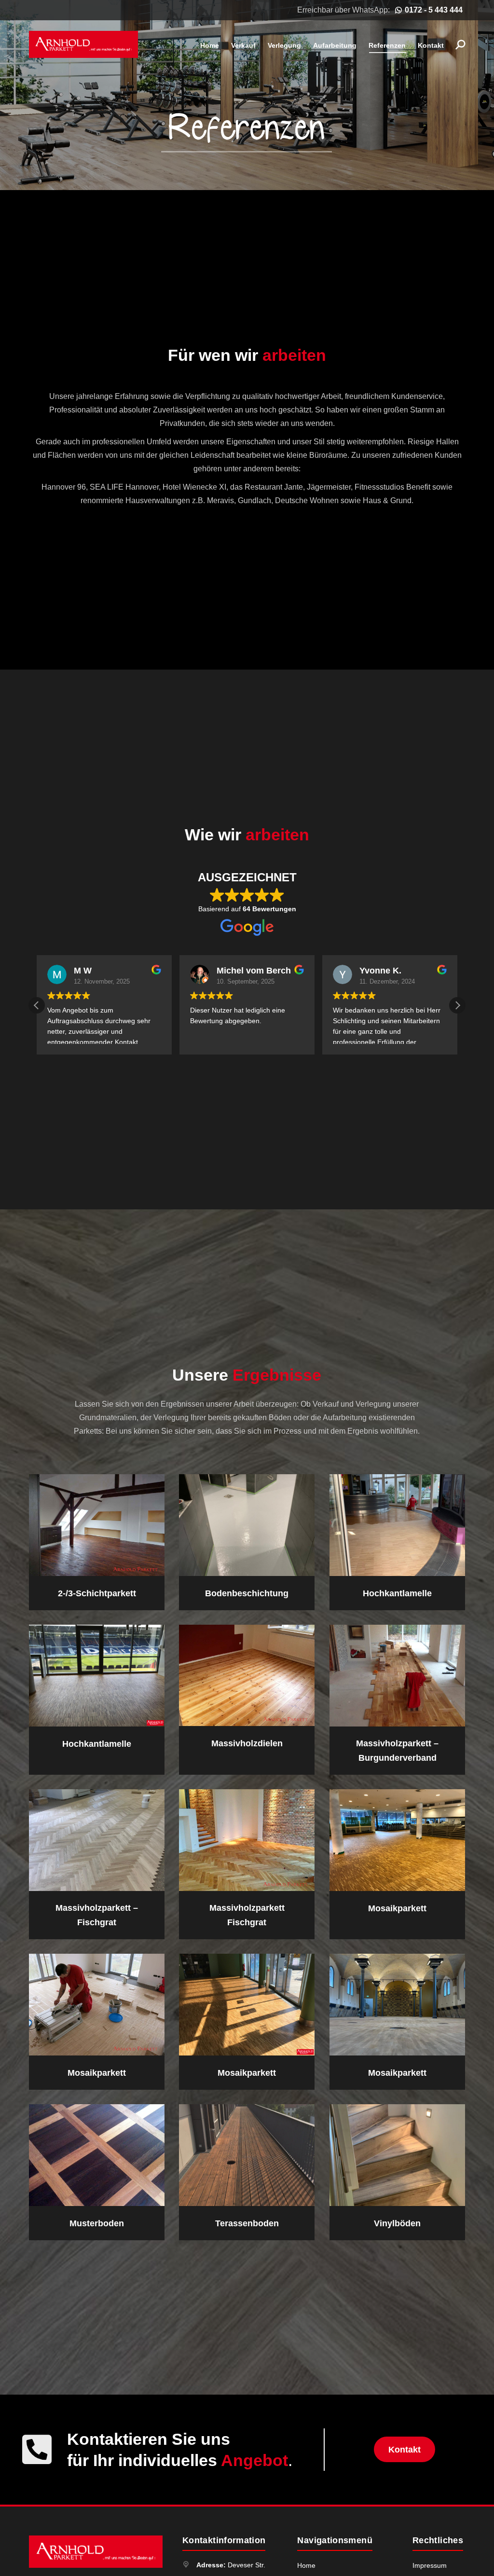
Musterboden (97, 2223)
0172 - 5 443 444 (434, 10)
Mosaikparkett (397, 1908)
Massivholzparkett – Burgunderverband (397, 1751)
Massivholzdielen (247, 1743)
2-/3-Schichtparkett (97, 1593)
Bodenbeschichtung (247, 1593)
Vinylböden (397, 2223)
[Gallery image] (97, 2005)
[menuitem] (210, 45)
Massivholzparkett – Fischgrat (97, 1915)
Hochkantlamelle (397, 1593)
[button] (457, 1005)
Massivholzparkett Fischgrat (247, 1915)
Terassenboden (247, 2223)
